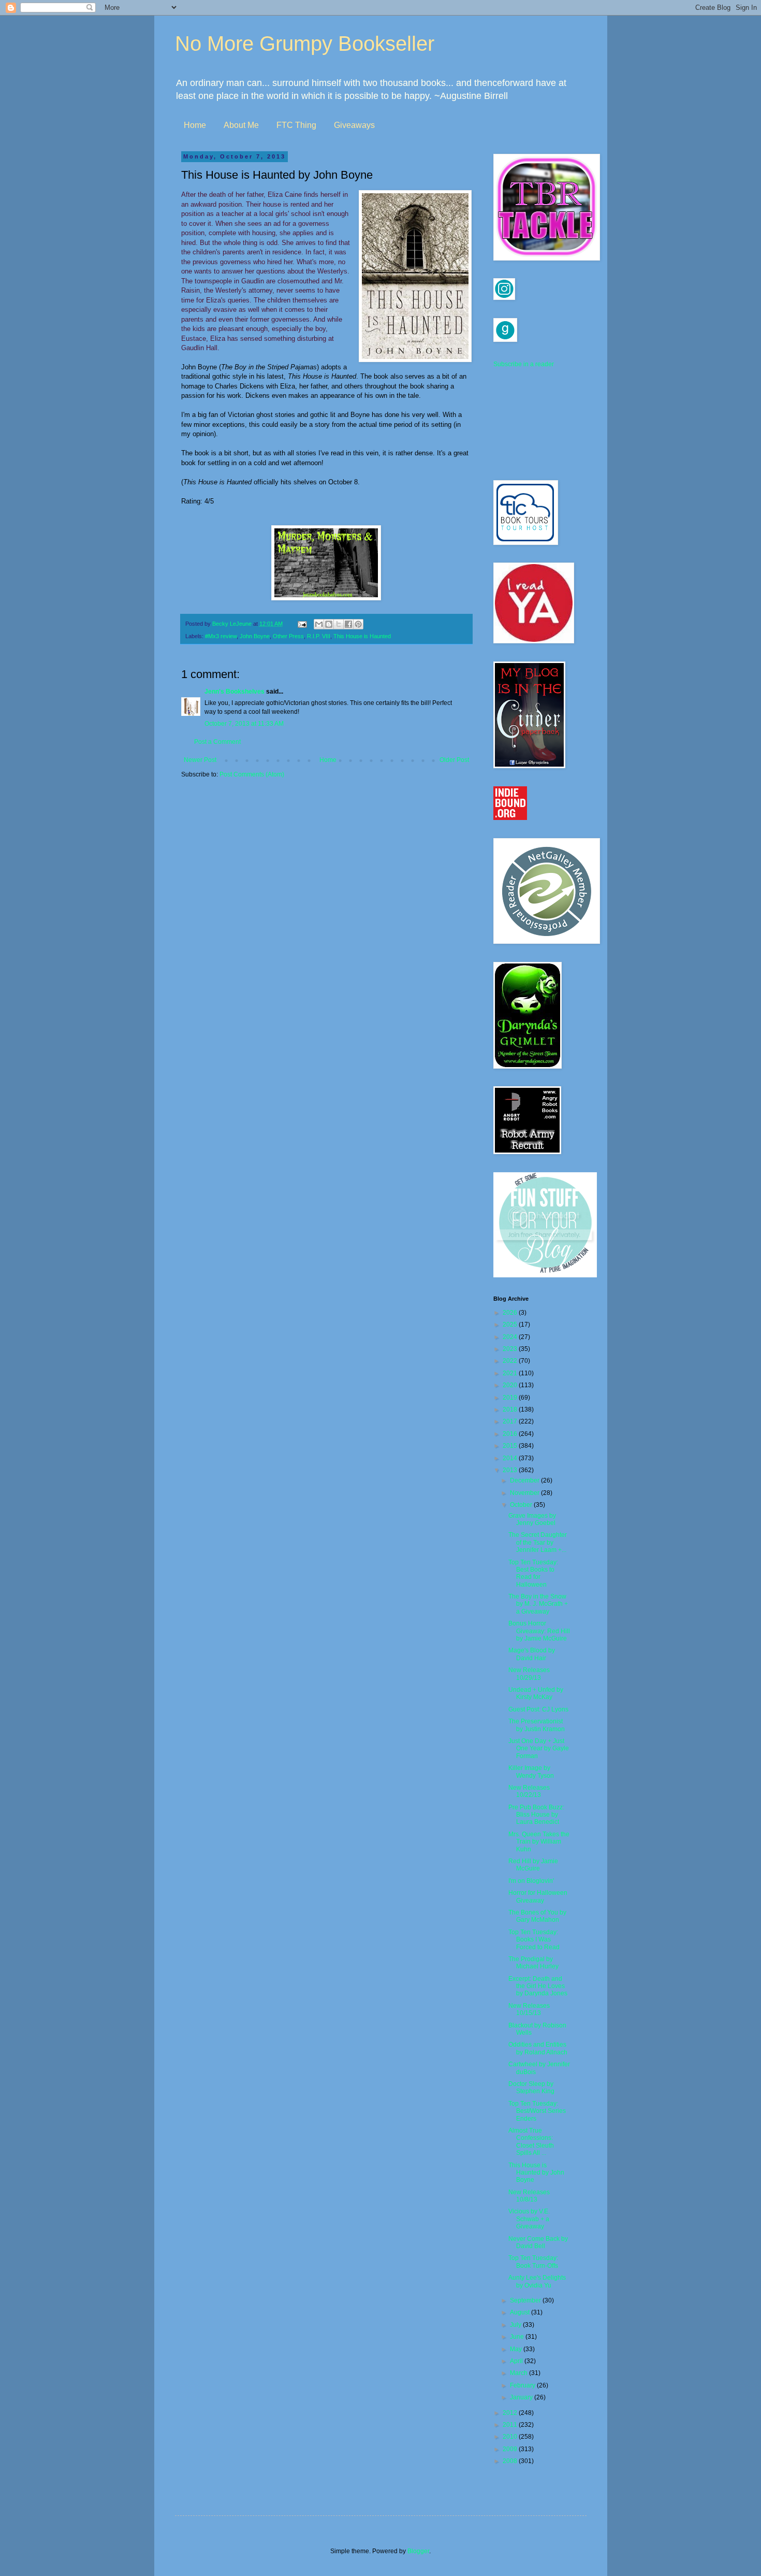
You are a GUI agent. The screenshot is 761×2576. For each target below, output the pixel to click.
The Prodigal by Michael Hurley (533, 1963)
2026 (511, 1313)
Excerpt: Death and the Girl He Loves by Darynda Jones (538, 1986)
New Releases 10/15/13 (529, 2009)
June (518, 2337)
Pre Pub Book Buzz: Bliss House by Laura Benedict (536, 1815)
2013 (511, 1470)
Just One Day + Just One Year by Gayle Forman (539, 1748)
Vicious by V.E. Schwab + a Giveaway (529, 2219)
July (516, 2325)
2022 (511, 1361)
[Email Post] (302, 624)
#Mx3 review (221, 636)
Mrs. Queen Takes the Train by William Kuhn (539, 1842)
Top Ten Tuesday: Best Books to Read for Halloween (533, 1573)
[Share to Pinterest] (358, 624)
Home (195, 125)
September (526, 2300)
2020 (511, 1385)
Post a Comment (217, 742)
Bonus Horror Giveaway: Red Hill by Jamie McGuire (539, 1631)
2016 (511, 1434)
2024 (511, 1337)
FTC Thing (296, 125)
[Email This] (319, 624)
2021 (511, 1373)
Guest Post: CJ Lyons (538, 1709)
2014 (511, 1458)
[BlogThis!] (329, 624)
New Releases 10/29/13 (529, 1674)
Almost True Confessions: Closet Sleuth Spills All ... (531, 2142)
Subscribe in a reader (524, 364)
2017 (511, 1421)
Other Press (288, 636)
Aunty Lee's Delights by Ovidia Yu (537, 2281)
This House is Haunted (362, 636)
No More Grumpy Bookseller (305, 44)
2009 (511, 2449)
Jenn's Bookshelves (235, 692)
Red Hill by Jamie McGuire (533, 1865)
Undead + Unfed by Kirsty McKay (536, 1693)
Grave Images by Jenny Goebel (532, 1519)
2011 (511, 2425)
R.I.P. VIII (319, 636)
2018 (511, 1409)
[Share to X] (339, 624)
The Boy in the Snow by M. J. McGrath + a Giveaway (538, 1604)
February (523, 2385)
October (522, 1505)
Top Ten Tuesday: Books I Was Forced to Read (534, 1940)
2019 (511, 1398)
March (519, 2373)
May (517, 2349)
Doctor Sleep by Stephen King (531, 2088)
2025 (511, 1325)
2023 (511, 1349)
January (522, 2397)
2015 (511, 1446)
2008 (511, 2461)
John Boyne (255, 636)
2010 (511, 2437)
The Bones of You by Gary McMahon (537, 1916)
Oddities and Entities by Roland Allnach (538, 2048)
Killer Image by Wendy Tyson (531, 1772)
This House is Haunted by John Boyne (536, 2173)
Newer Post (200, 760)
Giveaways (354, 125)
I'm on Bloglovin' (531, 1881)
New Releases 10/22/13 (529, 1791)
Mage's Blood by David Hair (532, 1654)
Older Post (454, 760)
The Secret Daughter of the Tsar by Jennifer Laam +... (538, 1542)
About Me (241, 125)
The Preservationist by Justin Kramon (537, 1725)
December (525, 1480)
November (525, 1493)
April (517, 2361)
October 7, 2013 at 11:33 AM (244, 724)
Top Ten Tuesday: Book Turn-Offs (533, 2262)
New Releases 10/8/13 (529, 2196)
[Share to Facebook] (348, 624)
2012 (511, 2413)
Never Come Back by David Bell (538, 2242)
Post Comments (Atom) (252, 774)
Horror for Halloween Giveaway (538, 1896)
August (521, 2312)
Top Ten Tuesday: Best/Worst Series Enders (537, 2111)
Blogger (418, 2551)
